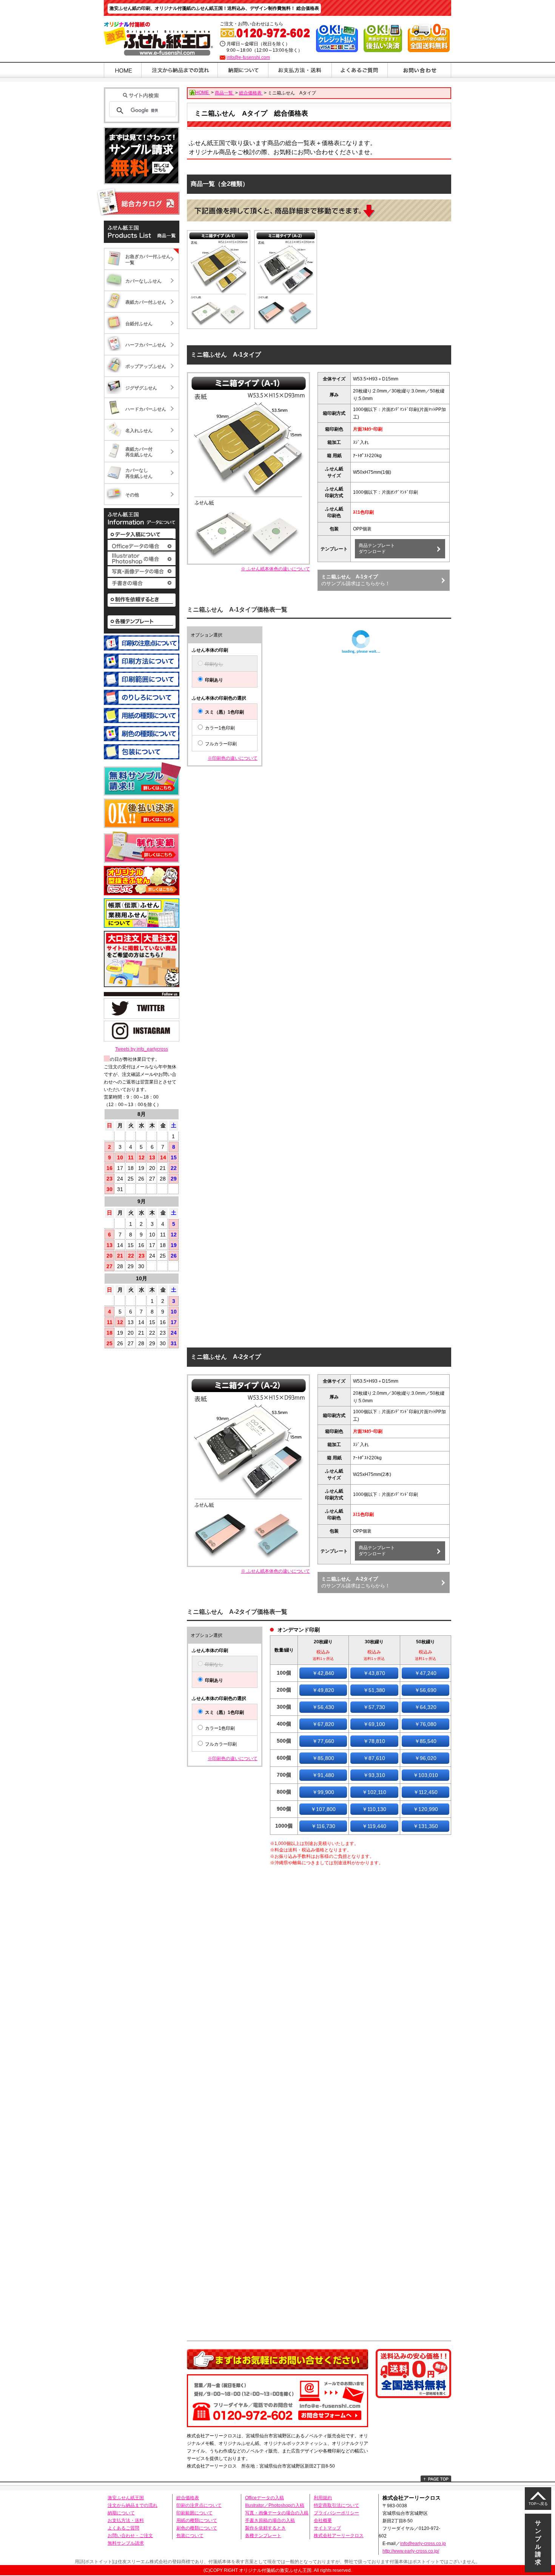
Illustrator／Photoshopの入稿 (275, 2505)
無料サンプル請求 (126, 2543)
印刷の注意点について (199, 2505)
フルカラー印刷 (220, 744)
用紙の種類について (197, 2520)
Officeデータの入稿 (264, 2498)
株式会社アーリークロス (339, 2536)
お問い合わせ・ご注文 (130, 2536)
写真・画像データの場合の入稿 (277, 2513)
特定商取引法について (336, 2505)
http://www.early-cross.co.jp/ (411, 2551)
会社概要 (323, 2520)
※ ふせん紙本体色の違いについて (275, 569)
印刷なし (214, 664)
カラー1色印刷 (219, 728)
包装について (190, 2536)
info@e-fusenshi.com (248, 57)
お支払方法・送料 (126, 2520)
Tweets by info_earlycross (142, 1049)
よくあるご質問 (123, 2528)
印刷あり (214, 680)
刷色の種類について (197, 2528)
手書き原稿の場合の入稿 (270, 2520)
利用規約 (323, 2498)
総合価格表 (188, 2498)
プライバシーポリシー (336, 2513)
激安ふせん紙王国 (126, 2498)
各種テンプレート (263, 2536)
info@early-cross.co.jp (423, 2544)
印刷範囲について (194, 2513)
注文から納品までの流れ (133, 2505)
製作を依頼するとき (265, 2528)
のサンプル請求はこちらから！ (356, 580)
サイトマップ (327, 2528)
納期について (121, 2513)
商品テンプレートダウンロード (377, 549)
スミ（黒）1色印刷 (224, 712)
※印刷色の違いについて (233, 758)
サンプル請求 (538, 2543)
